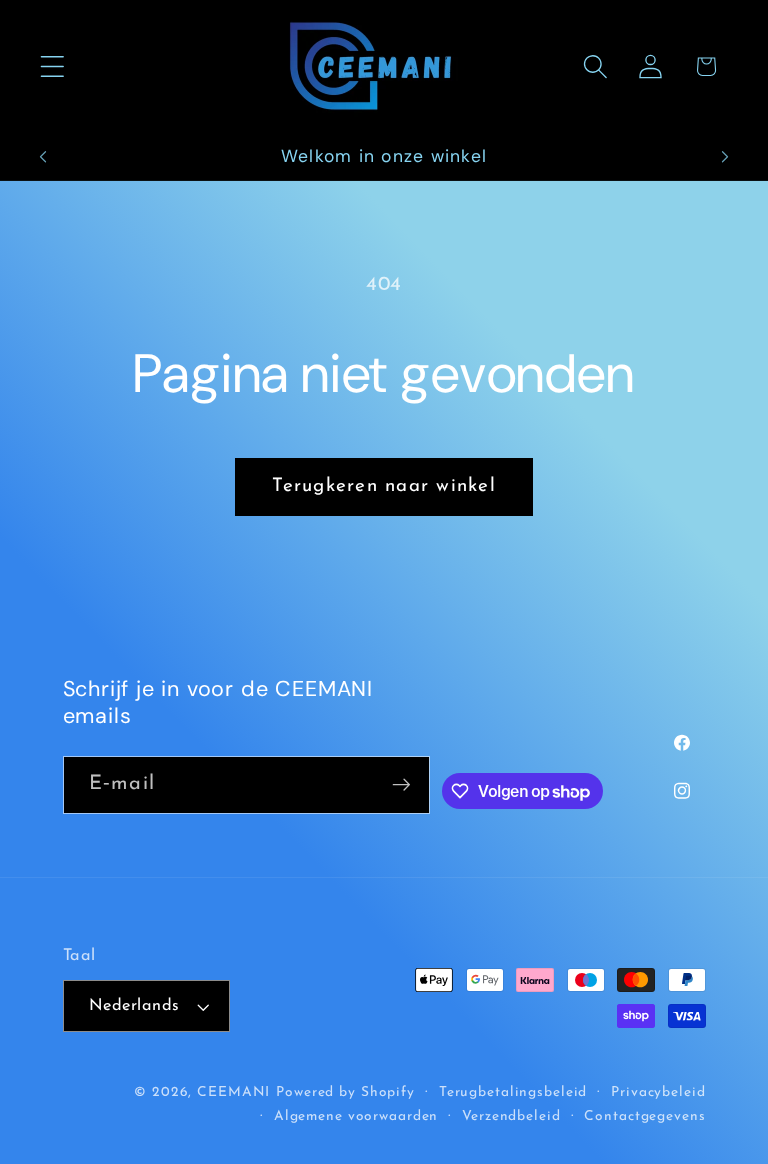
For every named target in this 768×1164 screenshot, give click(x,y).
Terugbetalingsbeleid (513, 1092)
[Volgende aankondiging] (725, 157)
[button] (52, 66)
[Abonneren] (401, 785)
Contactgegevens (644, 1116)
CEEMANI (233, 1092)
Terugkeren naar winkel (384, 486)
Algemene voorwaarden (356, 1116)
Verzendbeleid (511, 1116)
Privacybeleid (658, 1092)
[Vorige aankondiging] (43, 157)
